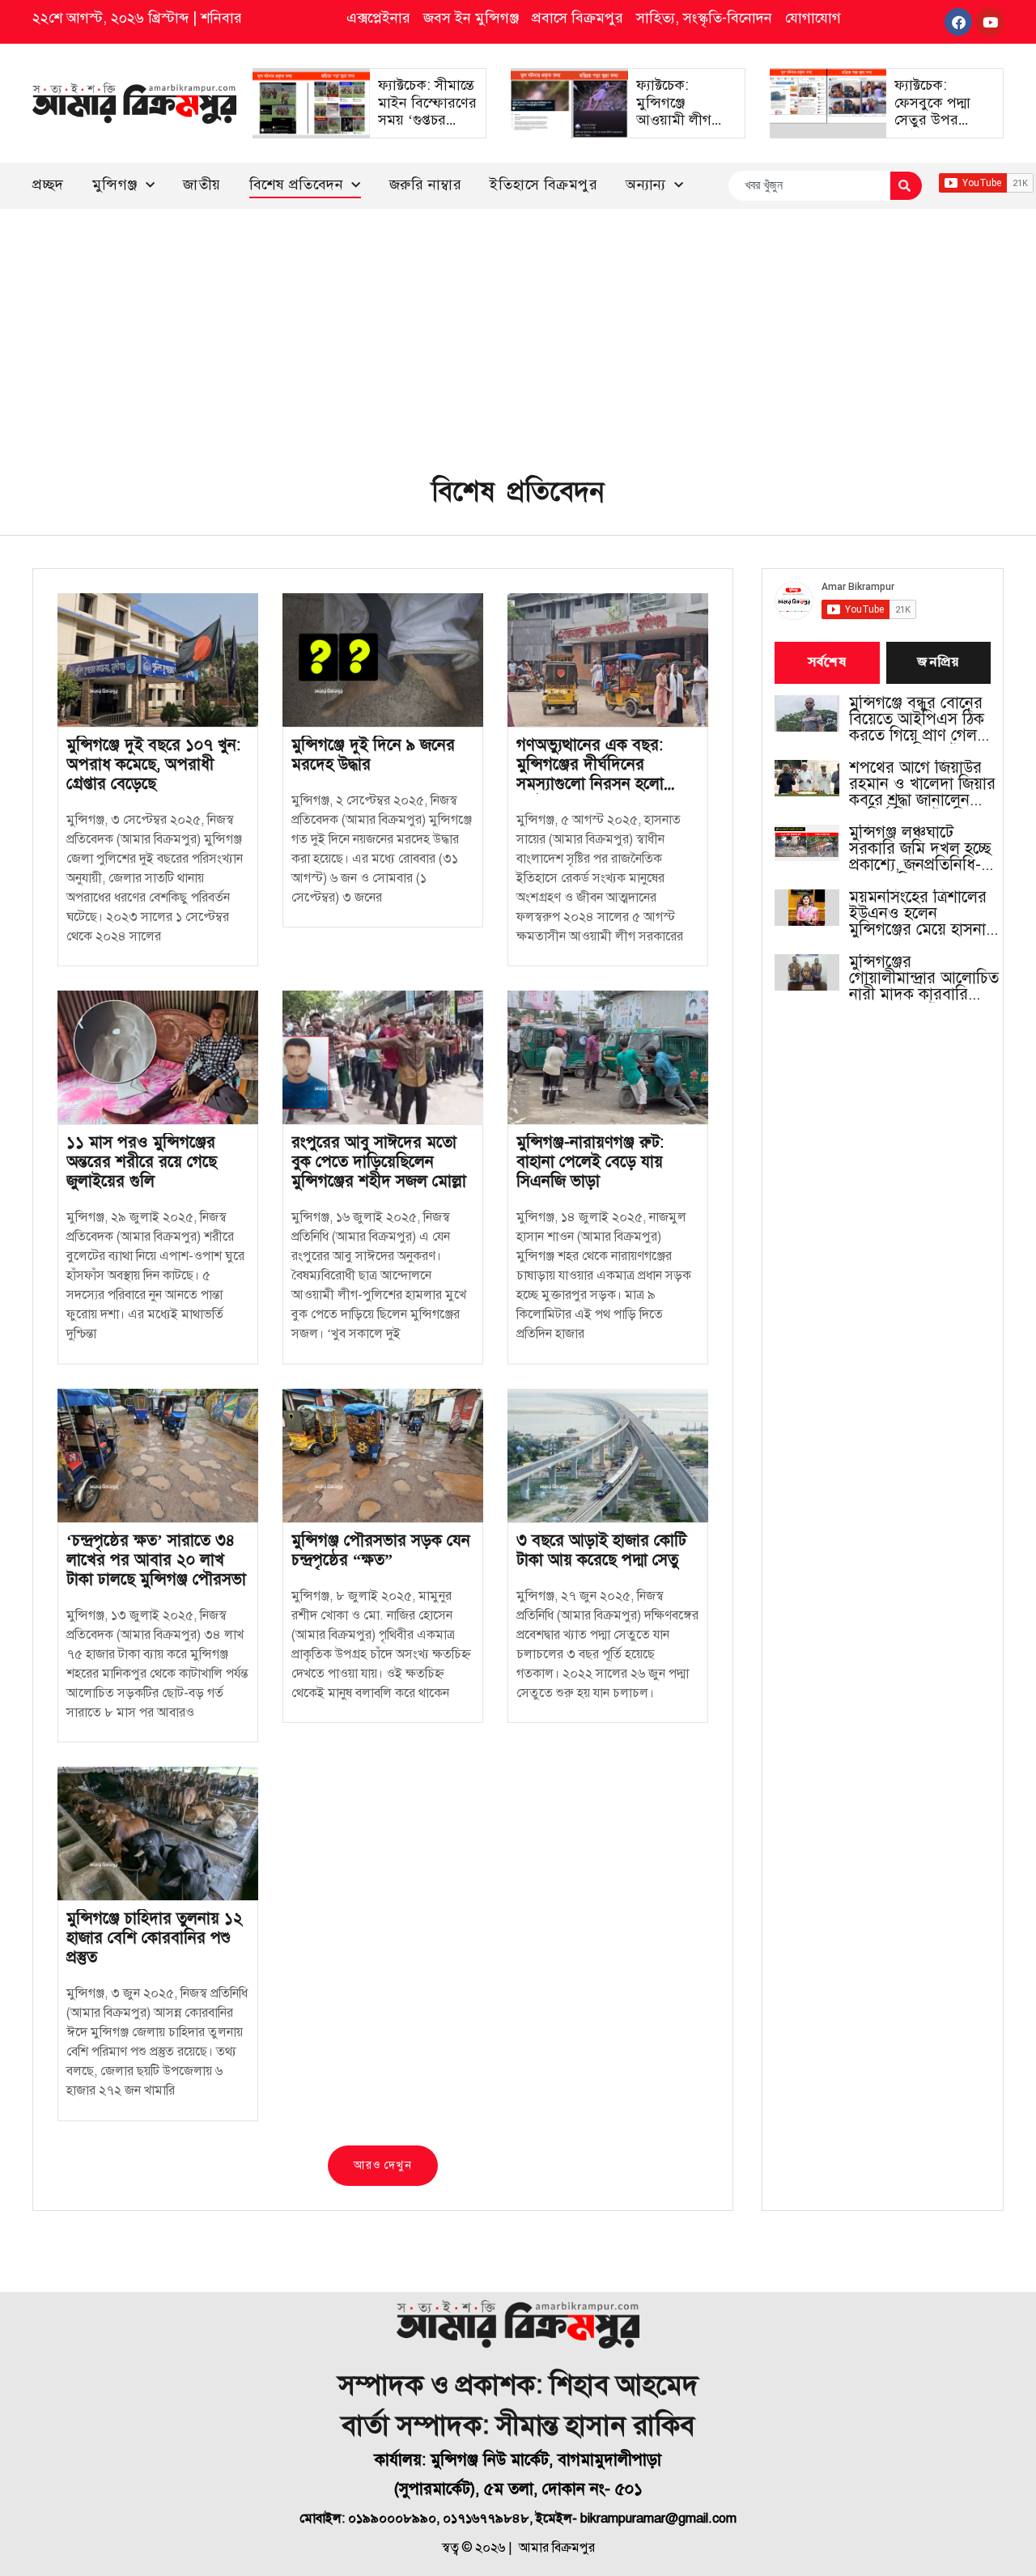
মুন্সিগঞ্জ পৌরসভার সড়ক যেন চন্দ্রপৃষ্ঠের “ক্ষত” (381, 1550)
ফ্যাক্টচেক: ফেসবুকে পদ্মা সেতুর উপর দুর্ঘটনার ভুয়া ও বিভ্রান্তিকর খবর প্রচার (938, 129)
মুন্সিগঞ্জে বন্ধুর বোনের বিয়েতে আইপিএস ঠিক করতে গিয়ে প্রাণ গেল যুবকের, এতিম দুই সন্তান (923, 719)
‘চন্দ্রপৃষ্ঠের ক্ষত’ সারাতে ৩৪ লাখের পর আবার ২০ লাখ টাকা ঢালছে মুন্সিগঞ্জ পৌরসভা (156, 1560)
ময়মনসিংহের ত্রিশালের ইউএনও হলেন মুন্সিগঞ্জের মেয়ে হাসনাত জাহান (923, 914)
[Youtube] (990, 22)
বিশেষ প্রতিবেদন (297, 185)
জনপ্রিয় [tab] (938, 663)
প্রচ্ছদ (48, 185)
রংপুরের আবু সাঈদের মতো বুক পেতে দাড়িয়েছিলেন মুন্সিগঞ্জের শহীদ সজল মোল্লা (379, 1162)
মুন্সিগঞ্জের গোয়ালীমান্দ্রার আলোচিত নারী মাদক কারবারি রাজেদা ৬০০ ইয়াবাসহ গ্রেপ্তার (924, 978)
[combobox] (809, 186)
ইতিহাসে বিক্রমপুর (543, 185)
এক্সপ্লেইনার (378, 18)
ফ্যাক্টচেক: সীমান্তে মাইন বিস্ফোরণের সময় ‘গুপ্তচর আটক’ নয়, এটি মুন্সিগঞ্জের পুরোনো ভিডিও (427, 129)
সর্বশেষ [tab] (827, 663)
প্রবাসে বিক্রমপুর (577, 18)
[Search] (906, 186)
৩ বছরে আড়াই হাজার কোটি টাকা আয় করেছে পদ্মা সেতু (601, 1550)
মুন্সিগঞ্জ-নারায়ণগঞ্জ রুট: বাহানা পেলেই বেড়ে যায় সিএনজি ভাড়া (590, 1162)
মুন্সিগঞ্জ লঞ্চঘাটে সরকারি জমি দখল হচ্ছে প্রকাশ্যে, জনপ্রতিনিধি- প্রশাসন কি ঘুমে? (920, 849)
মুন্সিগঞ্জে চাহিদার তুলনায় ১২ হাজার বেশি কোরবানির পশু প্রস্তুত (155, 1938)
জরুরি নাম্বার (426, 185)
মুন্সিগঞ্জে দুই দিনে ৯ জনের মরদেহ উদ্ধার (373, 755)
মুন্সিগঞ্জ (115, 185)
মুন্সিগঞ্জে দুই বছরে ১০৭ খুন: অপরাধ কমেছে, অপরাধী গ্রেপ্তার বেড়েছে (153, 764)
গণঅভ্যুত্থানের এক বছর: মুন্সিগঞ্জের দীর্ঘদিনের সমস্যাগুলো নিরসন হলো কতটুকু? (590, 774)
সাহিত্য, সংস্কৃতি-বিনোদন (704, 18)
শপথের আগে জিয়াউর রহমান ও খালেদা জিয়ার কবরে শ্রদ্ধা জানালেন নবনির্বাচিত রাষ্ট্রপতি (922, 784)
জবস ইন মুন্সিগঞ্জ (471, 18)
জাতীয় (202, 185)
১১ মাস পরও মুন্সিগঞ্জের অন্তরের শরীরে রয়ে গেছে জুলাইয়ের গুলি (142, 1162)
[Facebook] (958, 22)
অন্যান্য (646, 185)
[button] (382, 2166)
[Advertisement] (518, 330)
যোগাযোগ (813, 18)
